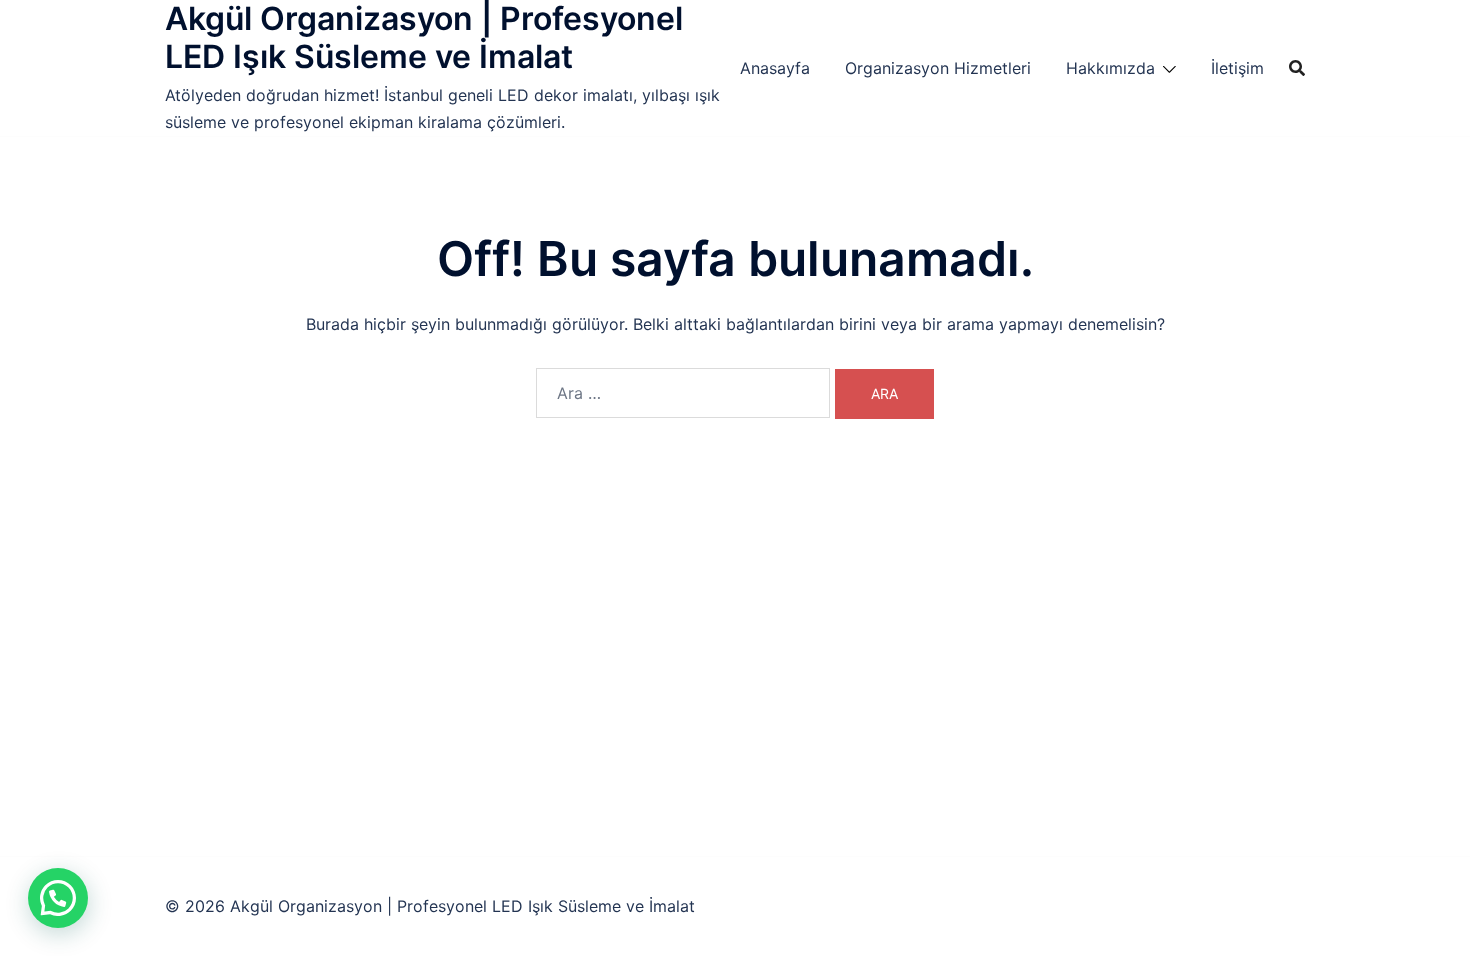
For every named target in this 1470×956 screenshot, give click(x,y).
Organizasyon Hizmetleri (938, 68)
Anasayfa (775, 68)
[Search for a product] (1297, 68)
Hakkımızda (1110, 68)
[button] (58, 898)
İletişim (1237, 68)
